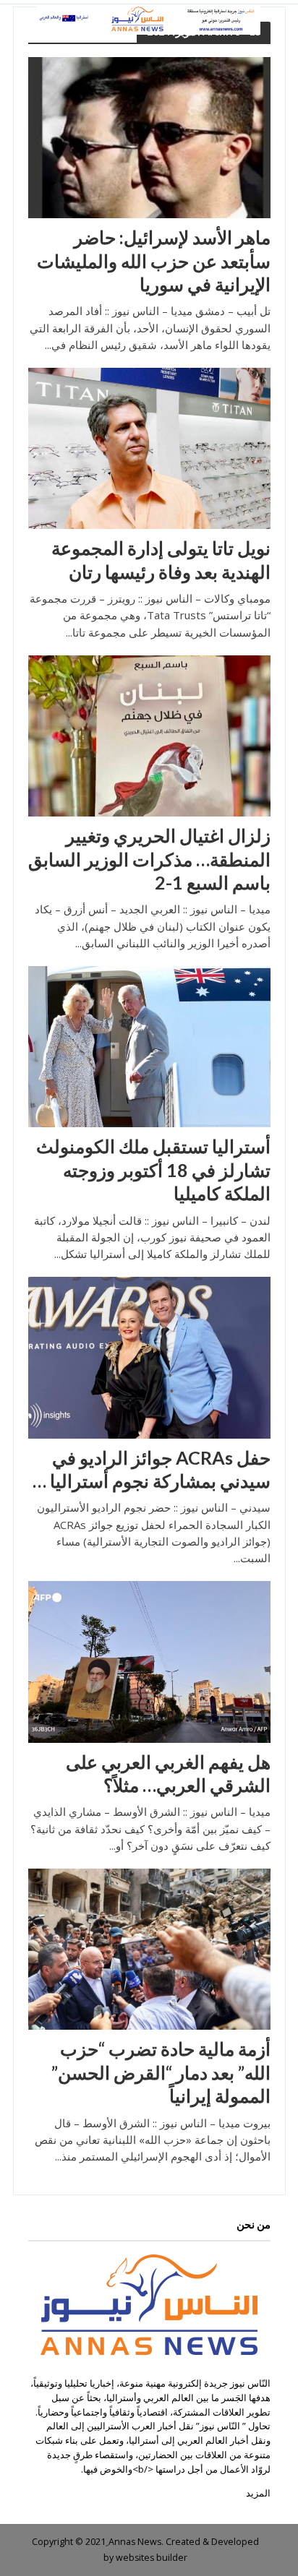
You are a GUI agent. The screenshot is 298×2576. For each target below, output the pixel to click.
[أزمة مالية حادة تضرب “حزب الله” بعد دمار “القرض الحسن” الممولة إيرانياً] (149, 1948)
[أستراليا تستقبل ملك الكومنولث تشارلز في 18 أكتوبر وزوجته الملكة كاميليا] (149, 1046)
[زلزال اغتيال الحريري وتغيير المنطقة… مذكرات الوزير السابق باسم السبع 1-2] (149, 735)
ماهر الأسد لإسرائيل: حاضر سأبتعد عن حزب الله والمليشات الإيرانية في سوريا (154, 260)
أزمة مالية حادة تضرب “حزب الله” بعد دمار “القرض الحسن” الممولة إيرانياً (161, 2072)
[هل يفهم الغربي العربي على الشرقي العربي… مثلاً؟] (149, 1660)
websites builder (152, 2558)
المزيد (258, 2493)
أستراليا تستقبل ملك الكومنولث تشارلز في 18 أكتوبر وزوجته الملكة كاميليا (153, 1169)
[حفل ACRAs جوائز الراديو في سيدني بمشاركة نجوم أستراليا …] (149, 1356)
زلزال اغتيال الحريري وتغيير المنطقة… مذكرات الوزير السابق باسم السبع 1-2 (149, 859)
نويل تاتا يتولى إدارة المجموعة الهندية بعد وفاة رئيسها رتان (161, 559)
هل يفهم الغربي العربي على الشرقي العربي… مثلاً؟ (168, 1773)
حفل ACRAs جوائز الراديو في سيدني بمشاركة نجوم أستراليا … (152, 1469)
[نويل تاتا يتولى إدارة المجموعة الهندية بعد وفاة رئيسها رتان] (149, 447)
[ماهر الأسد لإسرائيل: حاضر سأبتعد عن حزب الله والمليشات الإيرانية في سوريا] (149, 137)
